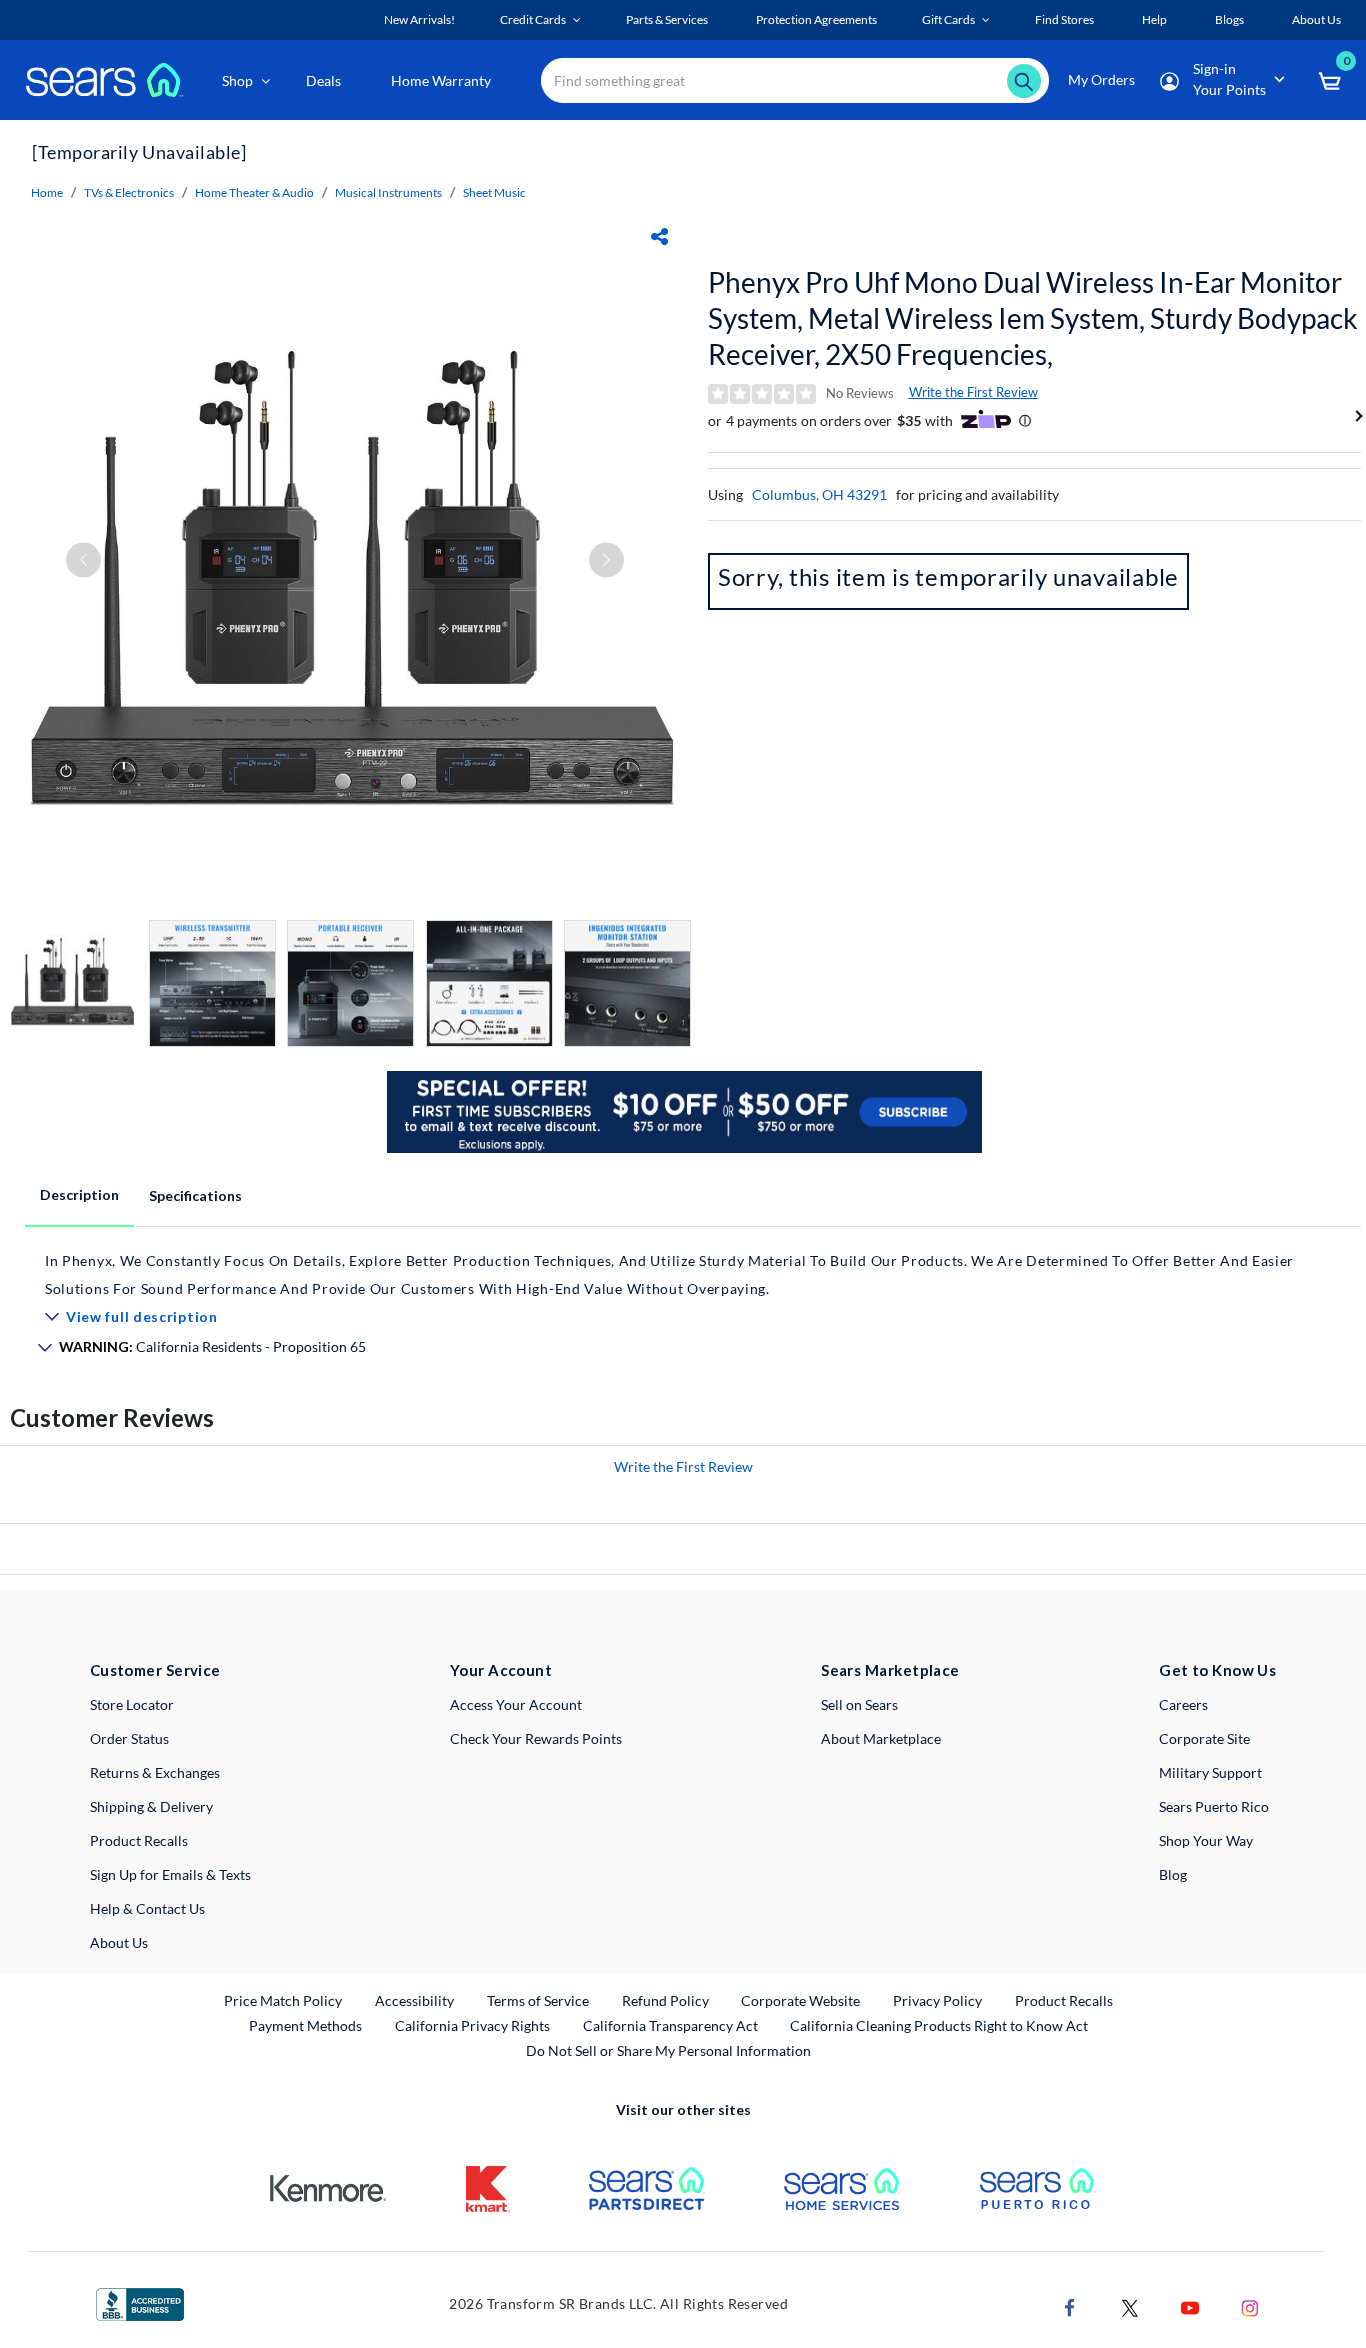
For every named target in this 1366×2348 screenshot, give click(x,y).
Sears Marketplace (890, 1670)
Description (79, 1194)
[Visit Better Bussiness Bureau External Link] (140, 2302)
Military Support (1210, 1772)
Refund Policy (665, 2000)
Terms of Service (538, 2000)
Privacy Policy (937, 2000)
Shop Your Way (1206, 1840)
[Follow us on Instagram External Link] (1250, 2305)
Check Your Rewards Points (536, 1738)
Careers (1183, 1704)
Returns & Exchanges (155, 1772)
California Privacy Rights (472, 2025)
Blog (1173, 1874)
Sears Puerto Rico (1214, 1806)
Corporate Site (1204, 1738)
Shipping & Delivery (151, 1806)
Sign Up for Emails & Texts (170, 1874)
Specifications (195, 1195)
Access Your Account (516, 1704)
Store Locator (132, 1704)
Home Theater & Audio (254, 192)
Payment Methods (305, 2025)
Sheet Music (494, 192)
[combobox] (795, 80)
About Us (119, 1942)
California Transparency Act (670, 2025)
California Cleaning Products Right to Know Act (939, 2025)
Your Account (501, 1670)
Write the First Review (973, 392)
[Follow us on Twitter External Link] (1130, 2305)
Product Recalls (139, 1840)
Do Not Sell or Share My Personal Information (668, 2050)
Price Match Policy (283, 2000)
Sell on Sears (859, 1704)
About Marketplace (881, 1738)
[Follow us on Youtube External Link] (1190, 2305)
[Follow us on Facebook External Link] (1070, 2305)
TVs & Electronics (129, 192)
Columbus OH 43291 (819, 494)
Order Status (129, 1738)
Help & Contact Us (147, 1908)
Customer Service (155, 1670)
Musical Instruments (388, 192)
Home (47, 192)
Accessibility (414, 2000)
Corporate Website (801, 2000)
